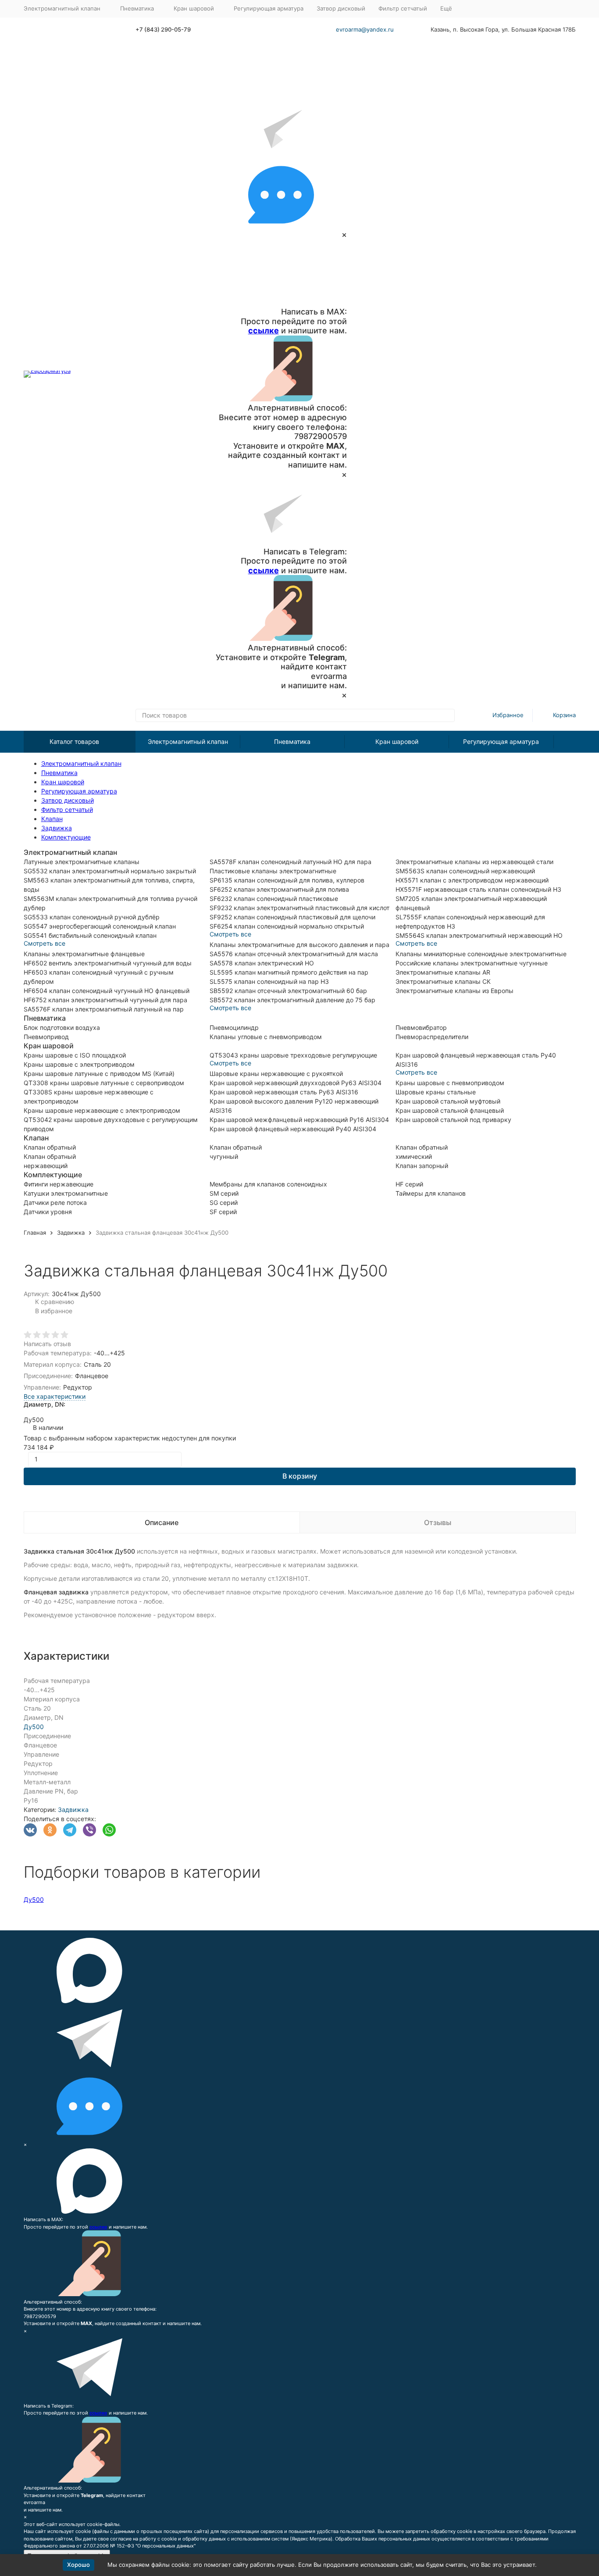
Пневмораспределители (432, 1037)
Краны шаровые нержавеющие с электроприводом (102, 1110)
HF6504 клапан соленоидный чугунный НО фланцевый (107, 991)
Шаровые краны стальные (436, 1092)
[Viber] (89, 1830)
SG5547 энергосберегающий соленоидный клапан (100, 926)
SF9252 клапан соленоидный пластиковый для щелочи (292, 917)
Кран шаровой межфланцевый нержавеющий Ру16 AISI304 (299, 1120)
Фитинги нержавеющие (59, 1184)
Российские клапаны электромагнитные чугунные (472, 963)
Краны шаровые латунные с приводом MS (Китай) (99, 1074)
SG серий (224, 1202)
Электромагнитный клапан (188, 741)
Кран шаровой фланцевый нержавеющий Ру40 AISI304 (293, 1129)
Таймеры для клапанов (431, 1193)
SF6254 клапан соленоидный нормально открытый (287, 926)
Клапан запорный (422, 1166)
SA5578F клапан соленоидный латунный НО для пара (291, 862)
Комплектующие (66, 837)
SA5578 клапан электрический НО (262, 963)
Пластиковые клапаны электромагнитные (273, 871)
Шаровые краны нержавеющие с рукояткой (276, 1074)
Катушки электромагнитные (66, 1193)
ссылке (264, 330)
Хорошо (78, 2565)
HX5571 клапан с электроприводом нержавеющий (472, 880)
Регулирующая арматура (269, 8)
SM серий (224, 1193)
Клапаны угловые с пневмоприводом (266, 1037)
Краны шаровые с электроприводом (79, 1064)
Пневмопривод (46, 1037)
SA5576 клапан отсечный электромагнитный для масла (294, 954)
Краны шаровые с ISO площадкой (75, 1055)
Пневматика (292, 741)
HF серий (409, 1184)
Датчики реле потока (55, 1202)
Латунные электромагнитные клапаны (82, 862)
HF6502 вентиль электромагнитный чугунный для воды (108, 963)
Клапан (52, 819)
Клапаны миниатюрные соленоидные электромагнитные (481, 954)
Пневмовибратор (421, 1027)
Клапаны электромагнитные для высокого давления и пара (299, 945)
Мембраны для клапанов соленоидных (268, 1184)
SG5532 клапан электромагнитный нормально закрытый (110, 871)
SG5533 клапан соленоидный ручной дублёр (92, 917)
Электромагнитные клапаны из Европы (455, 991)
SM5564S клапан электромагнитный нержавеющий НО (479, 935)
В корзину (300, 1476)
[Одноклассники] (50, 1830)
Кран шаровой (397, 741)
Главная (35, 1233)
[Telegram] (70, 1830)
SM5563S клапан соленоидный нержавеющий (465, 871)
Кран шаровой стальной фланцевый (450, 1110)
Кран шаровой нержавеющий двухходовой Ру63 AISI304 (296, 1083)
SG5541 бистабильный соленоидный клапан (90, 935)
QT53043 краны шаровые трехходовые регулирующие (293, 1055)
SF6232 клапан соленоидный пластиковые (274, 899)
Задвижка (57, 828)
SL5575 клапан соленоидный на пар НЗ (269, 981)
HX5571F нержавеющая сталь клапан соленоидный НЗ (478, 889)
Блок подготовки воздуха (62, 1027)
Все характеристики (55, 1396)
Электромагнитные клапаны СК (443, 981)
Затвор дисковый (341, 8)
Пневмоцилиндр (234, 1027)
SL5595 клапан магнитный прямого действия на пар (289, 972)
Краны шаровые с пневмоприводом (450, 1083)
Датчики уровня (48, 1212)
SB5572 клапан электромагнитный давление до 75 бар (292, 1000)
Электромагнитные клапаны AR (443, 972)
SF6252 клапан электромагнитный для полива (279, 889)
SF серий (223, 1212)
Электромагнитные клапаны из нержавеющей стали (474, 862)
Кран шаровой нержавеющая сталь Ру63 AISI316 (284, 1092)
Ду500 (34, 1727)
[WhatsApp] (109, 1830)
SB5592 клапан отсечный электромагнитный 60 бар (288, 991)
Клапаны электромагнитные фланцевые (84, 954)
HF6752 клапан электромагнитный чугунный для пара (105, 1000)
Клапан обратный (50, 1147)
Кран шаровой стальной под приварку (453, 1120)
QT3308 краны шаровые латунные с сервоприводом (104, 1083)
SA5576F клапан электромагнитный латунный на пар (104, 1009)
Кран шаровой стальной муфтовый (448, 1101)
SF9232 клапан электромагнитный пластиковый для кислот (299, 908)
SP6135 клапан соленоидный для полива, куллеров (287, 880)
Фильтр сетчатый (403, 8)
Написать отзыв (47, 1344)
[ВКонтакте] (30, 1830)
